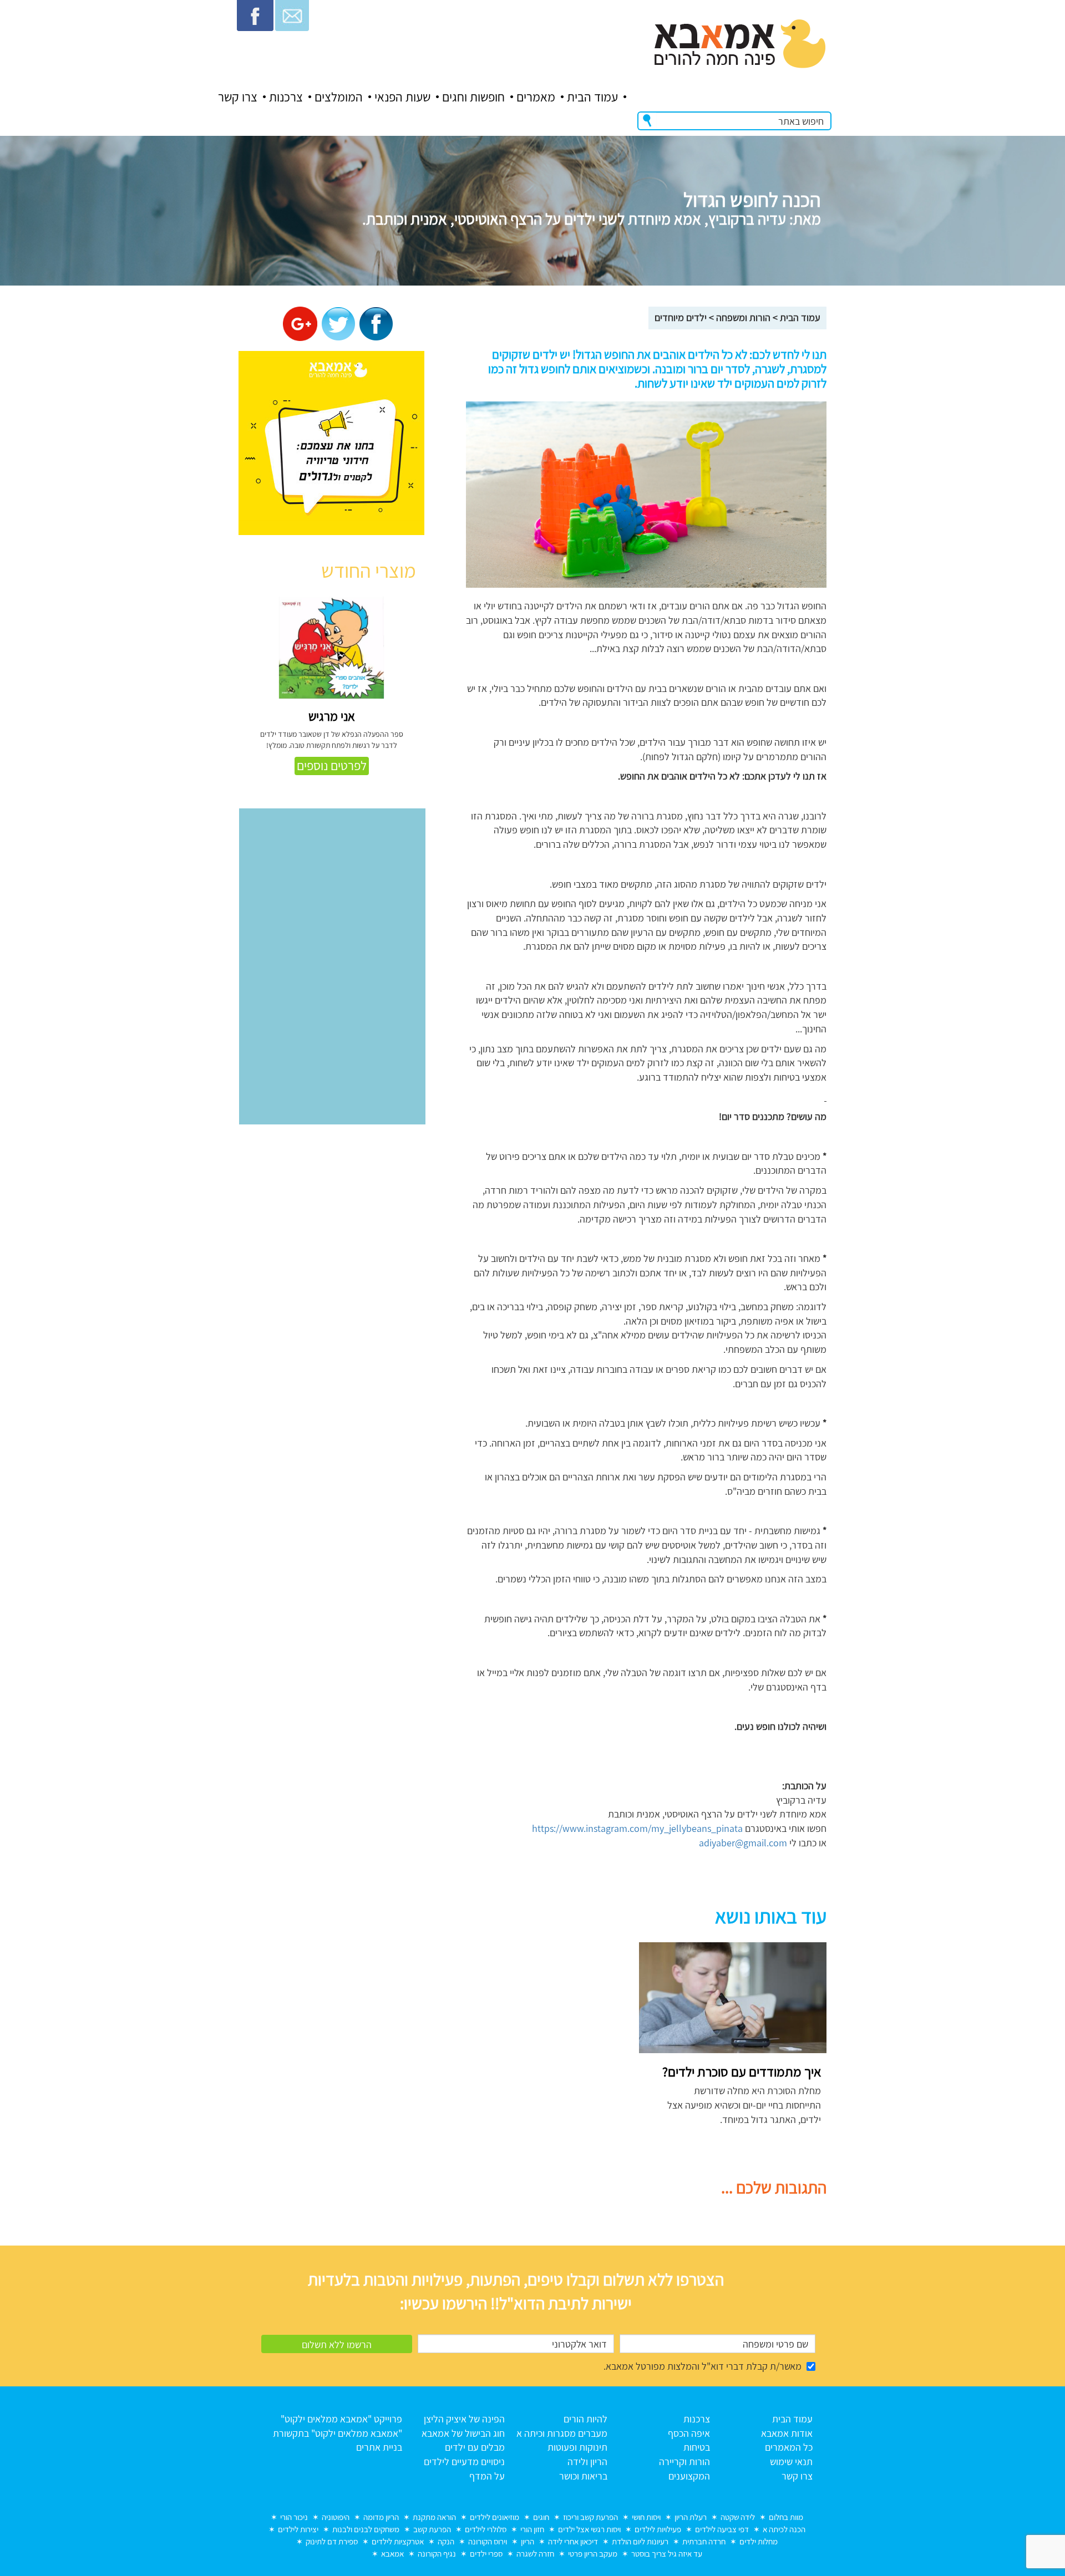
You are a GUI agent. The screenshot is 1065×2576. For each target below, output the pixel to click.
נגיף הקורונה (437, 2554)
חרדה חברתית (704, 2541)
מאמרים (536, 97)
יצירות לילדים (298, 2529)
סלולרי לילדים (486, 2529)
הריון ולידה (587, 2462)
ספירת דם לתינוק (332, 2541)
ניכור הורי (294, 2517)
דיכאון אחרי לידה (573, 2541)
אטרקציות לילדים (398, 2541)
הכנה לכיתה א (784, 2529)
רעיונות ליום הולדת (640, 2541)
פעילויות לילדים (658, 2529)
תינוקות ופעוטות (577, 2447)
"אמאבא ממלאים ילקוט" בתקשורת (338, 2433)
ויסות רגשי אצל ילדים (589, 2529)
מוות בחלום (786, 2517)
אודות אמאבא (787, 2433)
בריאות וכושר (583, 2476)
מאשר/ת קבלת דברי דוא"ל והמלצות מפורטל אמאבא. (703, 2366)
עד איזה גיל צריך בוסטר (667, 2554)
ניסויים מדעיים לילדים (464, 2462)
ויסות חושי (646, 2517)
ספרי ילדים (486, 2554)
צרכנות (286, 97)
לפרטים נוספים (332, 766)
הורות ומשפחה (743, 317)
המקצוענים (689, 2476)
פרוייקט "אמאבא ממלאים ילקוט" (341, 2419)
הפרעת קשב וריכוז (590, 2517)
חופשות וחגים (473, 97)
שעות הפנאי (402, 97)
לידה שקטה (738, 2517)
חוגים (541, 2517)
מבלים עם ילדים (475, 2447)
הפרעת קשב (432, 2529)
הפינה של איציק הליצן (464, 2419)
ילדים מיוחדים (681, 317)
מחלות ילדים (759, 2541)
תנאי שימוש (791, 2462)
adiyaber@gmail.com (743, 1843)
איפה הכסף (689, 2433)
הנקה (446, 2541)
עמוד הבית (592, 97)
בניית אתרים (379, 2447)
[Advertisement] (528, 2020)
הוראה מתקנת (434, 2517)
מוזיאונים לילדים (495, 2517)
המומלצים (339, 97)
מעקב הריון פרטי (593, 2554)
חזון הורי (532, 2529)
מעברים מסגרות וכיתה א (562, 2433)
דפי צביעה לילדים (722, 2529)
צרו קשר (238, 97)
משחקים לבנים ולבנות (366, 2529)
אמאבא (392, 2554)
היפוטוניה (336, 2517)
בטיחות (697, 2447)
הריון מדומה (381, 2517)
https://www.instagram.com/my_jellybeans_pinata (637, 1828)
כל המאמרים (789, 2447)
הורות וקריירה (684, 2462)
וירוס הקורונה (488, 2541)
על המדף (487, 2476)
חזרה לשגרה (535, 2554)
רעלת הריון (691, 2517)
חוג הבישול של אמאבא (463, 2433)
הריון (528, 2541)
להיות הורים (585, 2419)
